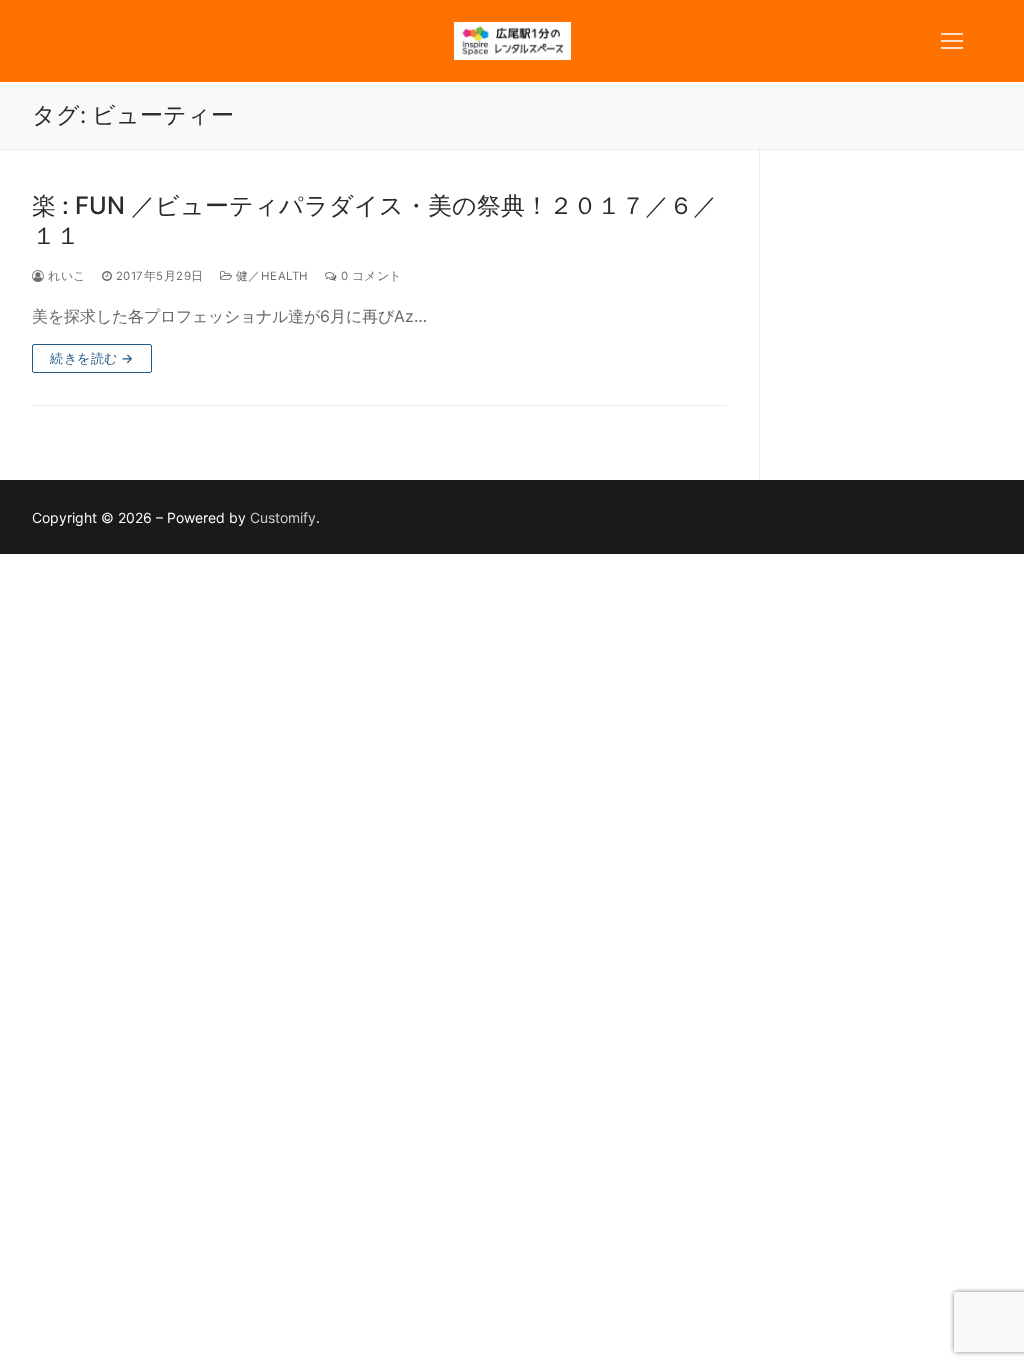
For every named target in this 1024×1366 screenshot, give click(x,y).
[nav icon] (952, 41)
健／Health (270, 276)
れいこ (65, 276)
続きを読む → (92, 358)
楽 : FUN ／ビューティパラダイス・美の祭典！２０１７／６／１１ (374, 220)
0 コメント (369, 276)
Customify (283, 517)
